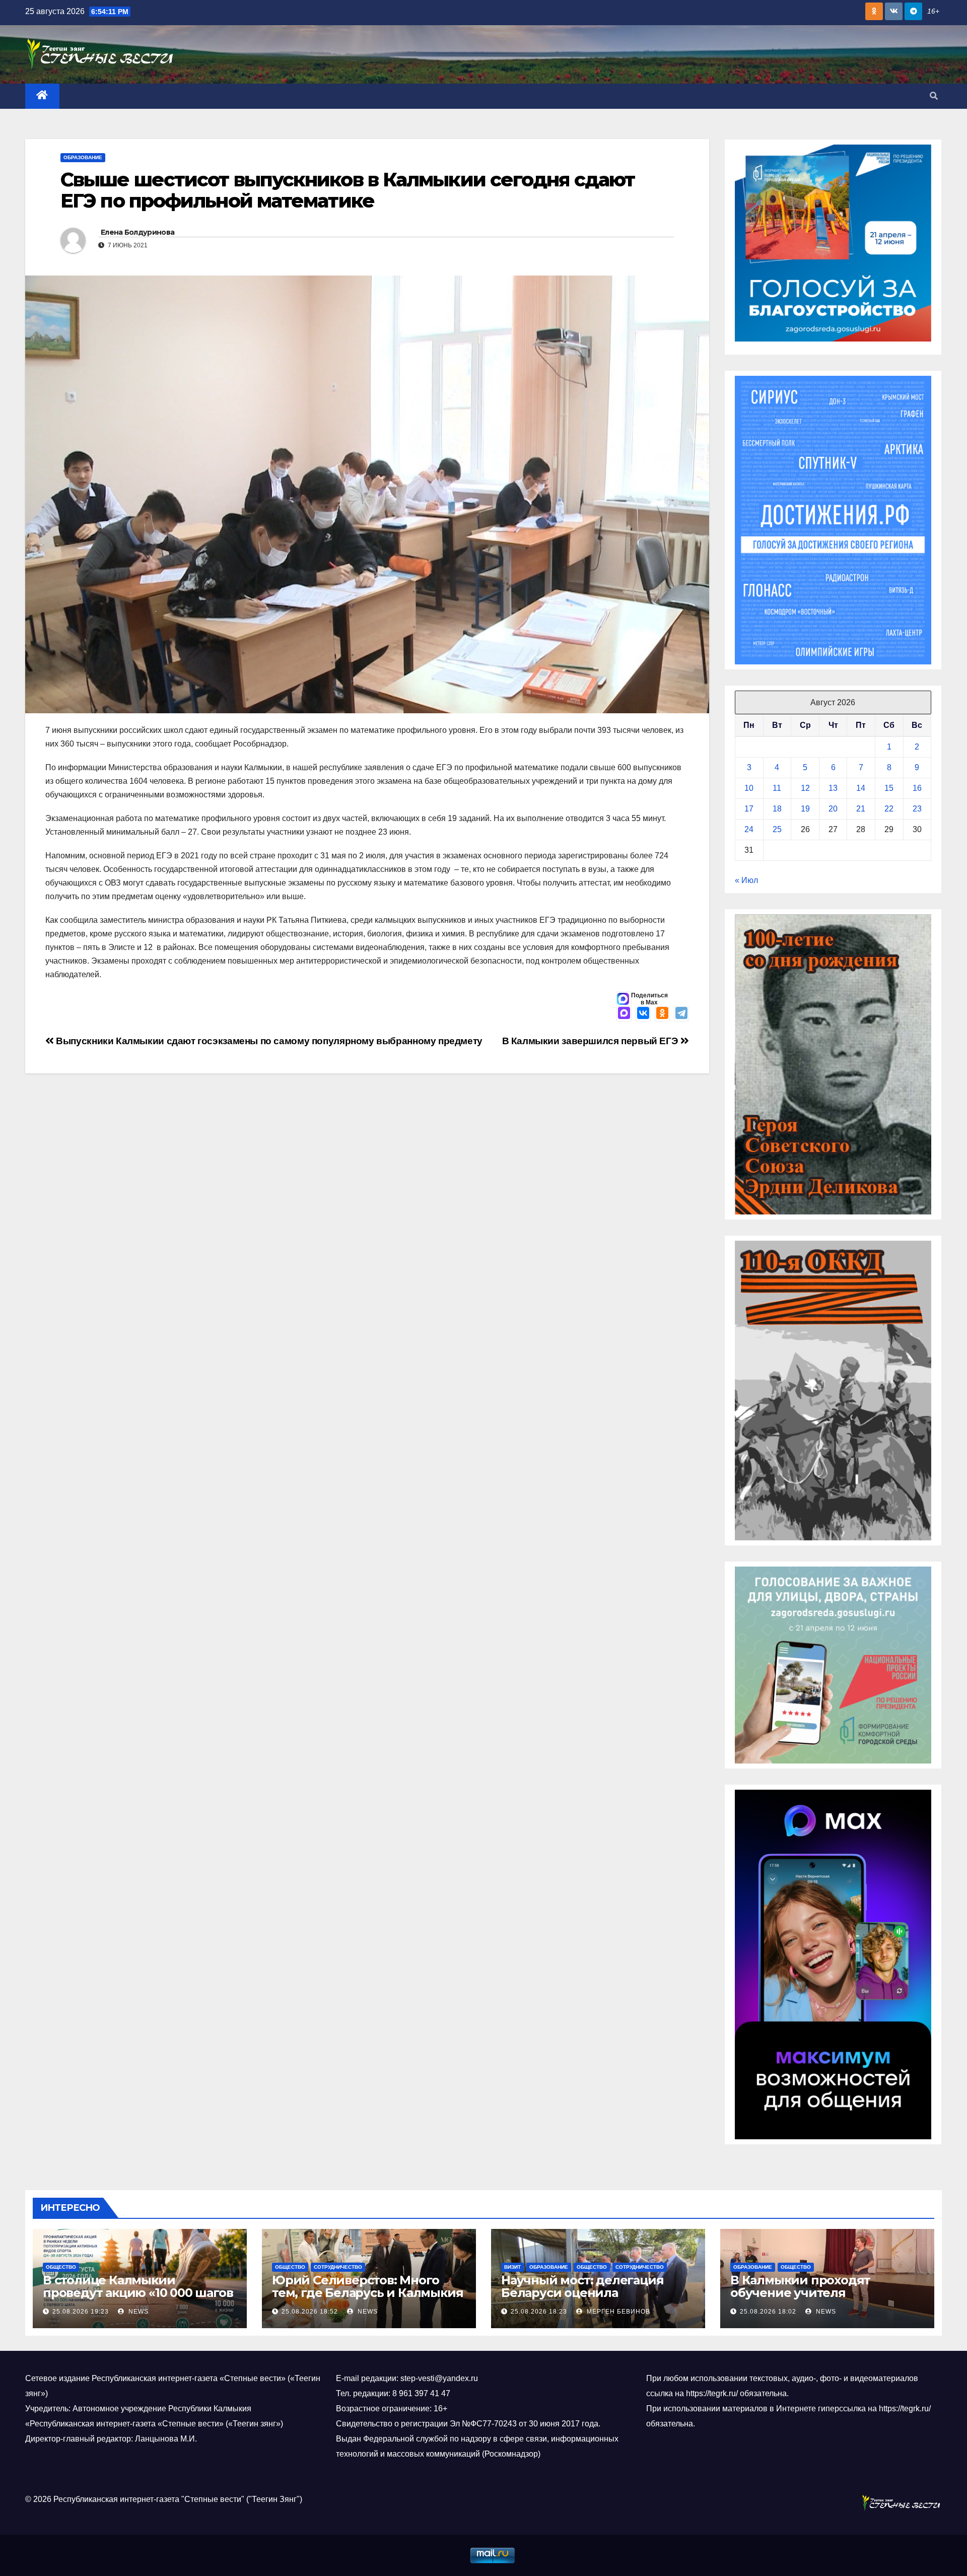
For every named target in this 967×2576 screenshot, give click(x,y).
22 (889, 809)
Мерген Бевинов (617, 2312)
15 (889, 788)
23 (917, 809)
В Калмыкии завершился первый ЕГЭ (591, 1041)
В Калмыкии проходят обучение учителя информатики (800, 2293)
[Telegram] (681, 1014)
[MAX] (624, 1014)
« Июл (746, 880)
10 (749, 788)
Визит (512, 2267)
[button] (934, 96)
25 (777, 829)
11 (777, 788)
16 (917, 788)
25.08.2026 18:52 (310, 2312)
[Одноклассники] (662, 1014)
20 (833, 809)
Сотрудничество (338, 2267)
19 (805, 809)
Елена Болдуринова (137, 232)
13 (833, 788)
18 (777, 809)
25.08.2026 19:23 (81, 2312)
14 (861, 788)
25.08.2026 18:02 (768, 2312)
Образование (83, 157)
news (137, 2312)
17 (749, 809)
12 (805, 788)
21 (861, 809)
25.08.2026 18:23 (539, 2312)
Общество (61, 2267)
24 (749, 829)
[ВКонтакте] (643, 1014)
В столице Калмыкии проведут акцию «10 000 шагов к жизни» (138, 2293)
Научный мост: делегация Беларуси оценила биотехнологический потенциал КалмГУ (582, 2299)
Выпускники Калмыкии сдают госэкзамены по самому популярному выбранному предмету (268, 1041)
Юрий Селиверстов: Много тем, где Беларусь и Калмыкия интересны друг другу (367, 2293)
